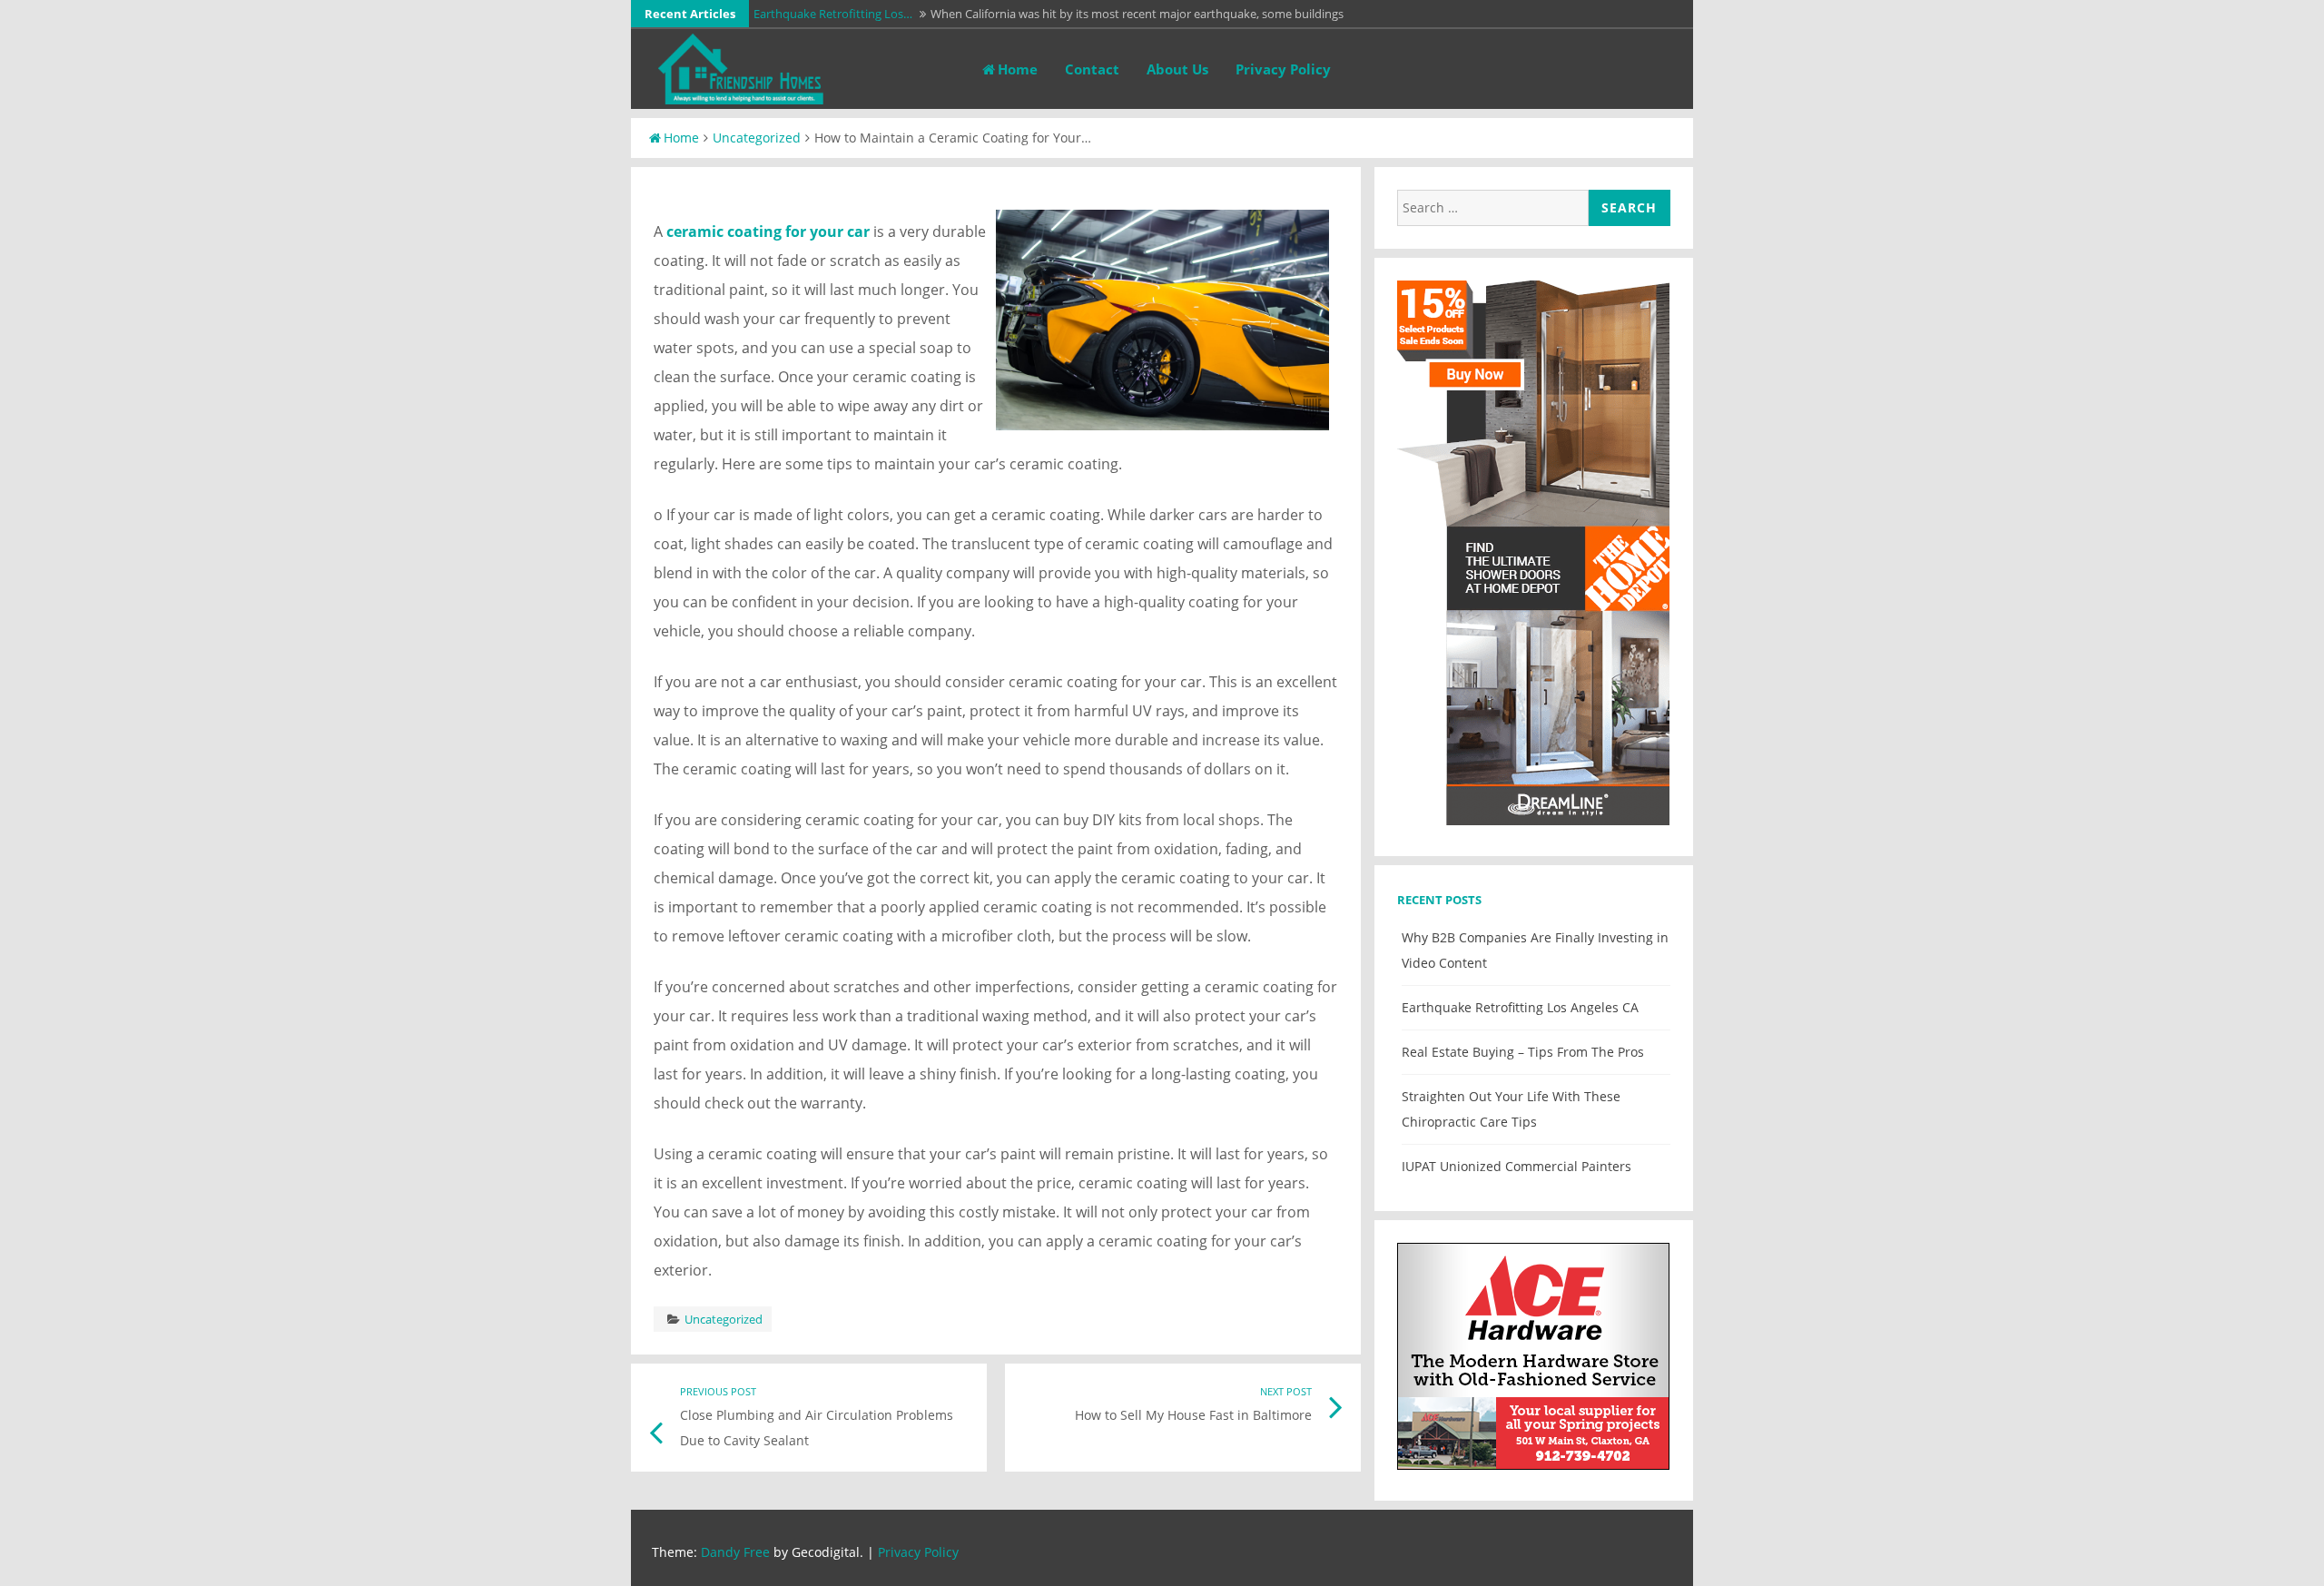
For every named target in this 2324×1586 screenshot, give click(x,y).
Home (1018, 69)
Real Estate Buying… (807, 14)
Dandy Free (735, 1552)
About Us (1177, 69)
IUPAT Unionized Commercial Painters (1517, 1166)
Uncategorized (757, 138)
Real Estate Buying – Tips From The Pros (1523, 1052)
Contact (1092, 69)
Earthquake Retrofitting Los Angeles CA (1520, 1007)
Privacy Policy (1283, 69)
